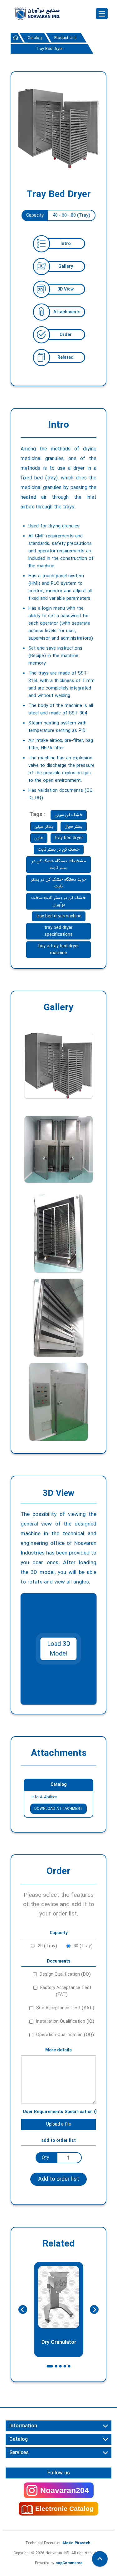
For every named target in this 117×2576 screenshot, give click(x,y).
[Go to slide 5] (69, 2366)
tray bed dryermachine (59, 916)
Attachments (67, 312)
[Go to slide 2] (56, 2366)
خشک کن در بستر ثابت (59, 849)
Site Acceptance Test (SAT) (65, 2008)
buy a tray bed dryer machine (59, 949)
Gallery (66, 267)
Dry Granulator (58, 2342)
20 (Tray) (47, 1946)
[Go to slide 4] (65, 2366)
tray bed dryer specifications (58, 931)
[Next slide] (94, 2309)
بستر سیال (74, 826)
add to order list (58, 2141)
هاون (39, 838)
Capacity (35, 215)
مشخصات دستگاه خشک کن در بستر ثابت (59, 864)
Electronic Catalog (64, 2509)
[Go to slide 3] (61, 2366)
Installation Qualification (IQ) (65, 2021)
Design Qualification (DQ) (65, 1974)
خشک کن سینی (69, 815)
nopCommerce (69, 2563)
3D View (66, 289)
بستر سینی (44, 826)
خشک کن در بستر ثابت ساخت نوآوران (58, 901)
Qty (45, 2158)
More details (58, 2050)
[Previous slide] (23, 2309)
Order (66, 335)
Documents (59, 1961)
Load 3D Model (59, 1649)
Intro (66, 244)
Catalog (59, 1785)
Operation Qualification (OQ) (65, 2035)
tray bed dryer (69, 838)
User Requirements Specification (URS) (59, 2112)
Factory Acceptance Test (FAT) (66, 1991)
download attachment (58, 1809)
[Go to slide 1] (50, 2366)
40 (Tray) (83, 1946)
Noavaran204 (65, 2490)
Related (66, 358)
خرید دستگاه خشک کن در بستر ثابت (59, 883)
